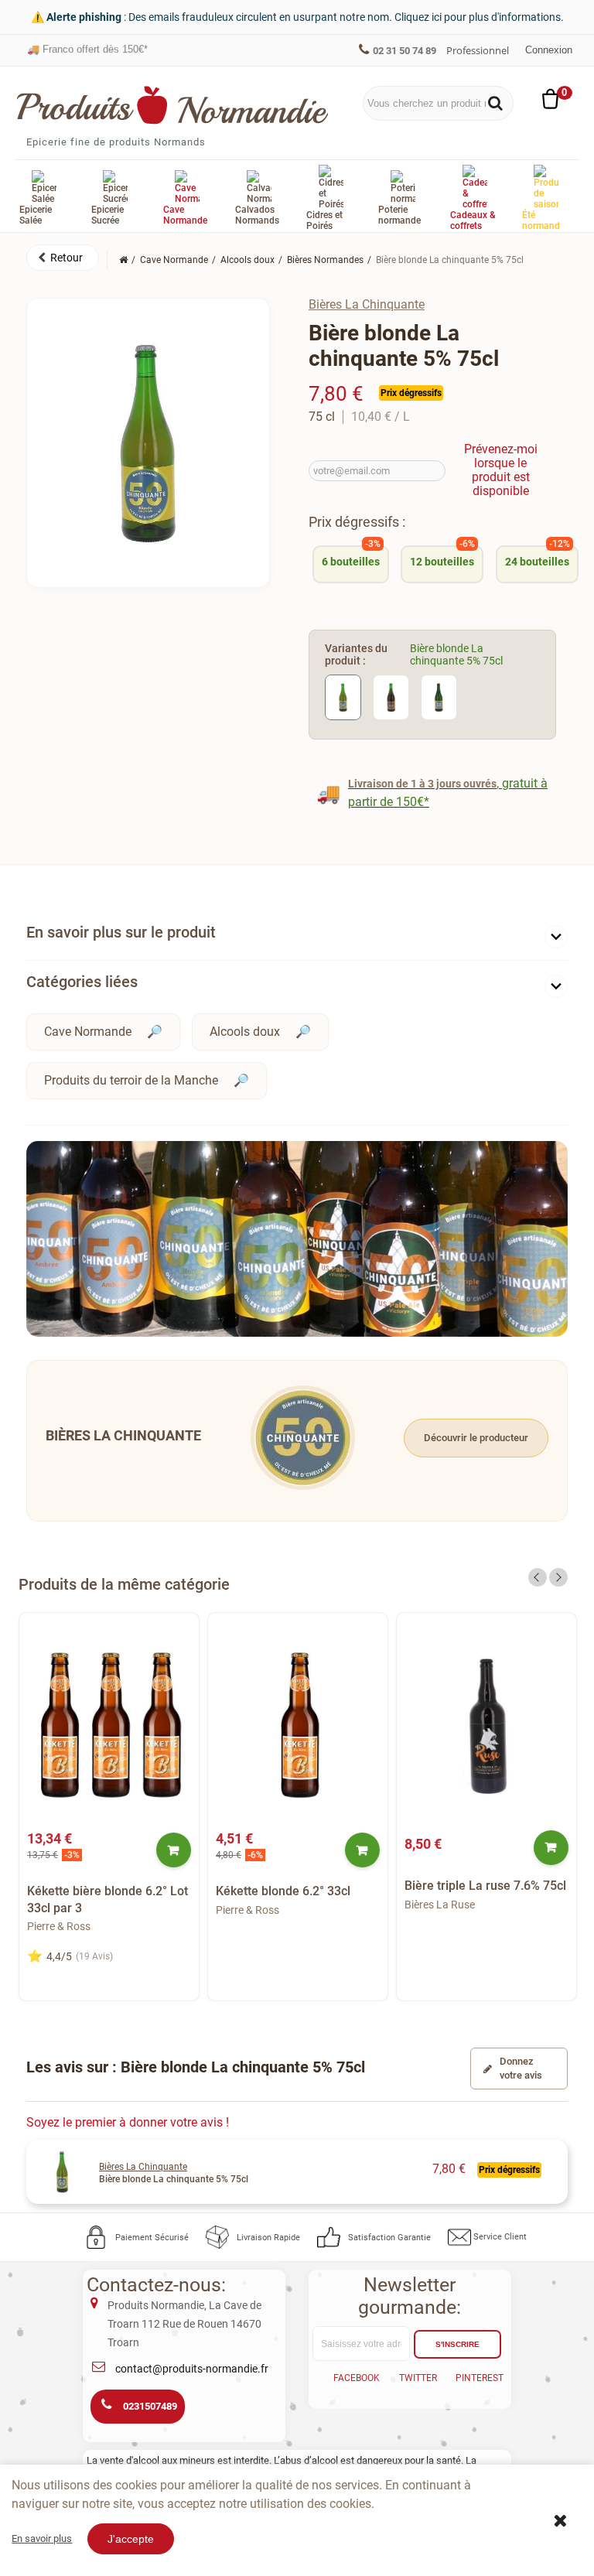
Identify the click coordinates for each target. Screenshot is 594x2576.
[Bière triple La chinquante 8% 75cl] (439, 697)
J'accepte (131, 2539)
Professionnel (478, 50)
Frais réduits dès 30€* (84, 55)
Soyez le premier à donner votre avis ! (128, 2122)
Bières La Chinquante (367, 304)
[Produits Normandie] (173, 105)
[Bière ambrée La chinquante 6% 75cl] (391, 697)
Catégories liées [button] (82, 982)
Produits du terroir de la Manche (131, 1080)
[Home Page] (123, 260)
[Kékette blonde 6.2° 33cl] (298, 1725)
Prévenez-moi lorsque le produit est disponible (501, 470)
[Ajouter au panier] (174, 1850)
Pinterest (480, 2378)
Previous (538, 1577)
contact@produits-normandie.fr (192, 2369)
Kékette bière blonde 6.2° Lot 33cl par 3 (108, 1900)
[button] (63, 258)
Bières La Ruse (440, 1905)
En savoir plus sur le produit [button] (121, 932)
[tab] (297, 936)
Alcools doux (245, 1032)
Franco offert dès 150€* (87, 42)
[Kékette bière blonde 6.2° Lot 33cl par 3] (109, 1725)
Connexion (549, 50)
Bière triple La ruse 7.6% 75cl (485, 1886)
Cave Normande (88, 1032)
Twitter (418, 2378)
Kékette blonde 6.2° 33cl (283, 1891)
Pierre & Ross (59, 1926)
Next (558, 1577)
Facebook (357, 2378)
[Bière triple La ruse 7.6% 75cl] (486, 1725)
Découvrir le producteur (476, 1438)
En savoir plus (42, 2538)
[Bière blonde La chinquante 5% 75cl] (343, 697)
